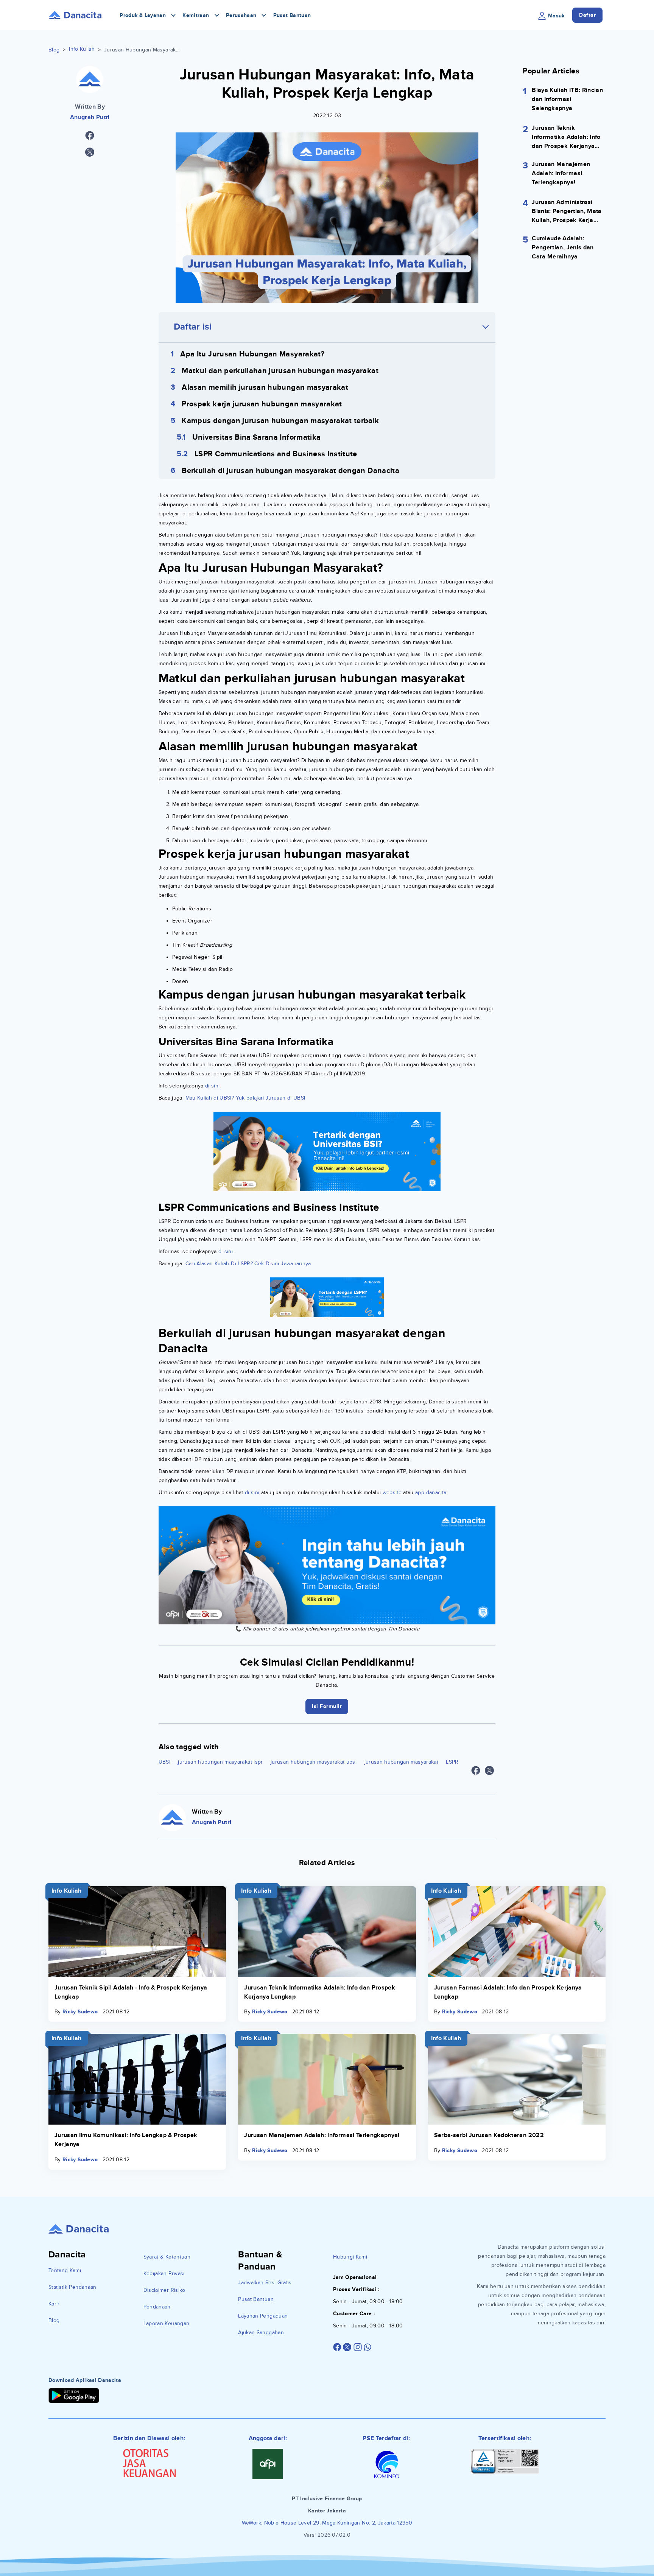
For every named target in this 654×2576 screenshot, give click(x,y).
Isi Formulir (327, 1346)
